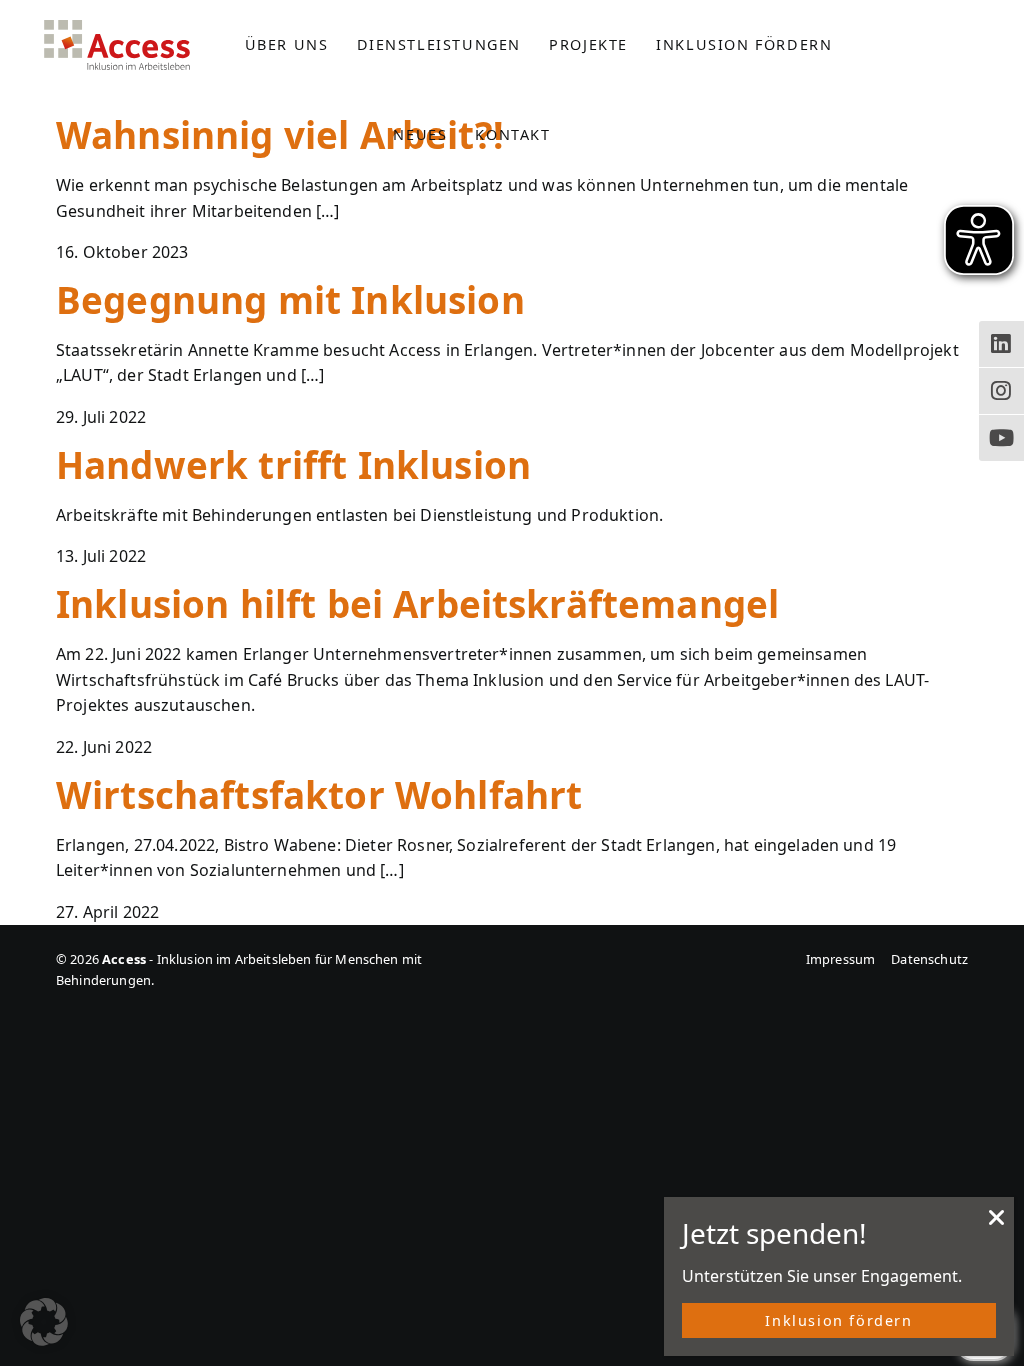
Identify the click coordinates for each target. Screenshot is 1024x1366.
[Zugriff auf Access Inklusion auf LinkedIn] (1001, 344)
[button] (44, 1322)
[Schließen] (997, 1223)
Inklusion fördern (838, 1320)
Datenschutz (929, 959)
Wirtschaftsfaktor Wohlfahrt (319, 795)
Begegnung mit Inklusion (290, 300)
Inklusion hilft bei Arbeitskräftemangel (417, 604)
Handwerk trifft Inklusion (293, 465)
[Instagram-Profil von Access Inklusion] (1001, 391)
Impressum (840, 959)
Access (117, 45)
